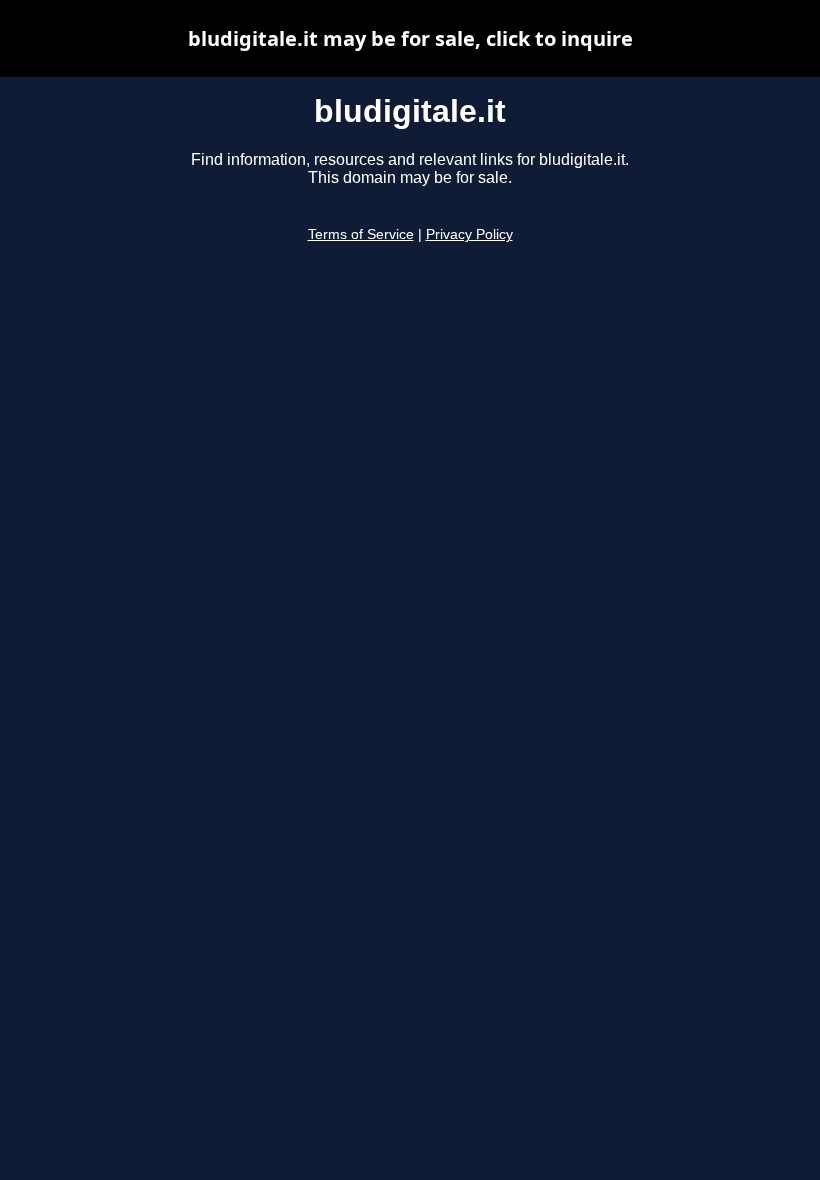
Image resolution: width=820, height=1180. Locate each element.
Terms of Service (361, 234)
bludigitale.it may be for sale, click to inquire (410, 38)
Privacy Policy (469, 234)
